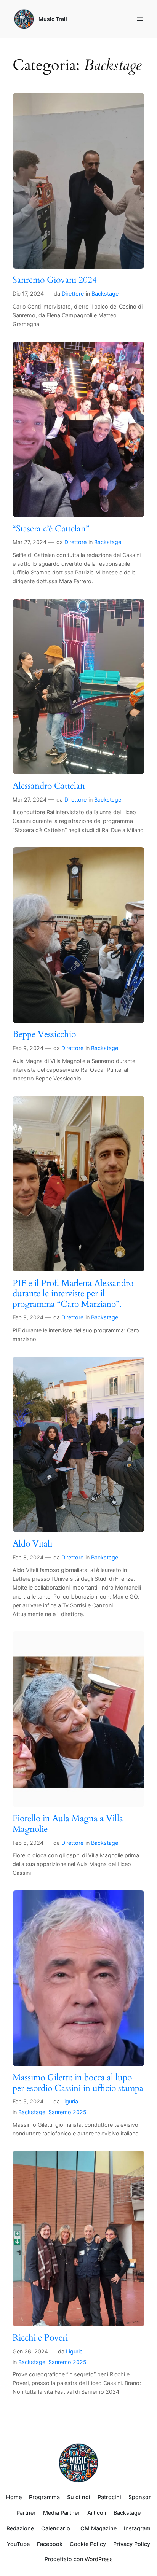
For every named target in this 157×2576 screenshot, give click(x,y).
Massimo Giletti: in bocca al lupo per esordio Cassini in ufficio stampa (78, 2083)
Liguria (70, 2101)
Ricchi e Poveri (40, 2338)
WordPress (99, 2559)
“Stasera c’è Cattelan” (51, 529)
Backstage (105, 294)
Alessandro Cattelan (49, 786)
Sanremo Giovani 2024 (55, 280)
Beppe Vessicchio (44, 1034)
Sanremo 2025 (67, 2112)
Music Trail (53, 19)
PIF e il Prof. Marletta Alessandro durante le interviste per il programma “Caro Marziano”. (73, 1294)
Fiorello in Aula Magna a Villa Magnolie (68, 1824)
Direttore (73, 294)
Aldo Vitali (32, 1544)
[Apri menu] (140, 19)
